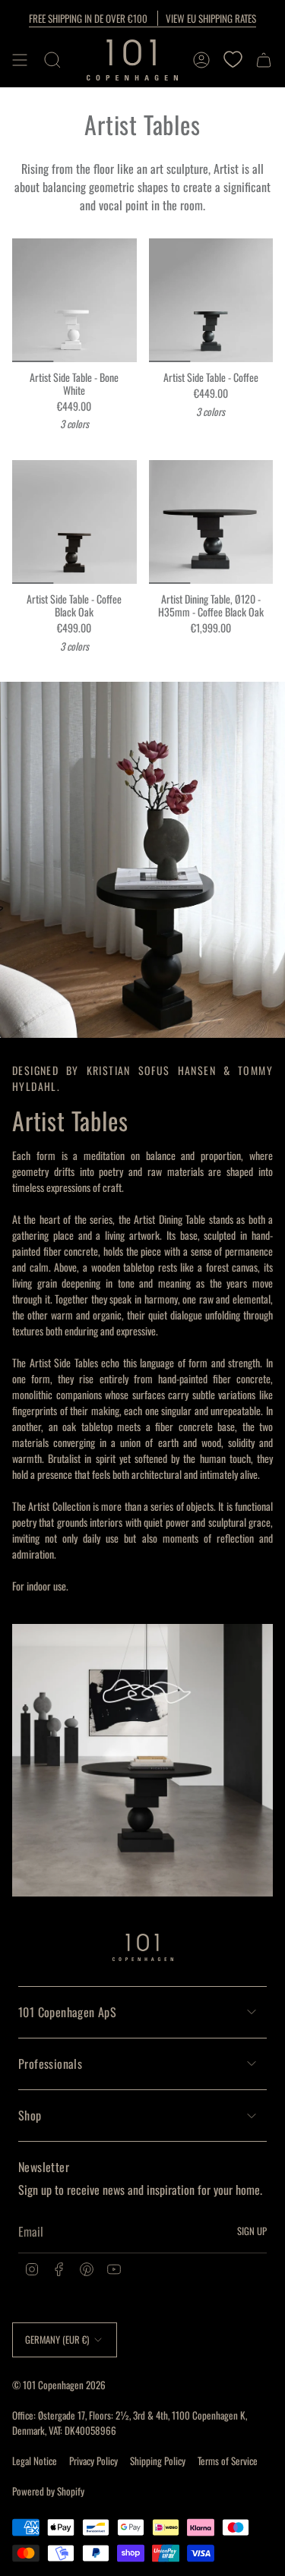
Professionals (50, 2064)
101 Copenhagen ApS (67, 2012)
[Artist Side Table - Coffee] (211, 301)
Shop (30, 2115)
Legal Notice (35, 2461)
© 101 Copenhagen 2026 (59, 2385)
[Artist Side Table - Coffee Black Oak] (74, 522)
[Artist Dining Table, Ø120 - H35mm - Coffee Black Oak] (211, 522)
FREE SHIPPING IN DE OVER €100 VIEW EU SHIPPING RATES (142, 18)
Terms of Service (228, 2461)
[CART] (264, 60)
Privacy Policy (93, 2461)
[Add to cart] (30, 345)
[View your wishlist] (233, 60)
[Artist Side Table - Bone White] (74, 301)
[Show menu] (20, 60)
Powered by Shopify (48, 2491)
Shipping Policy (158, 2461)
